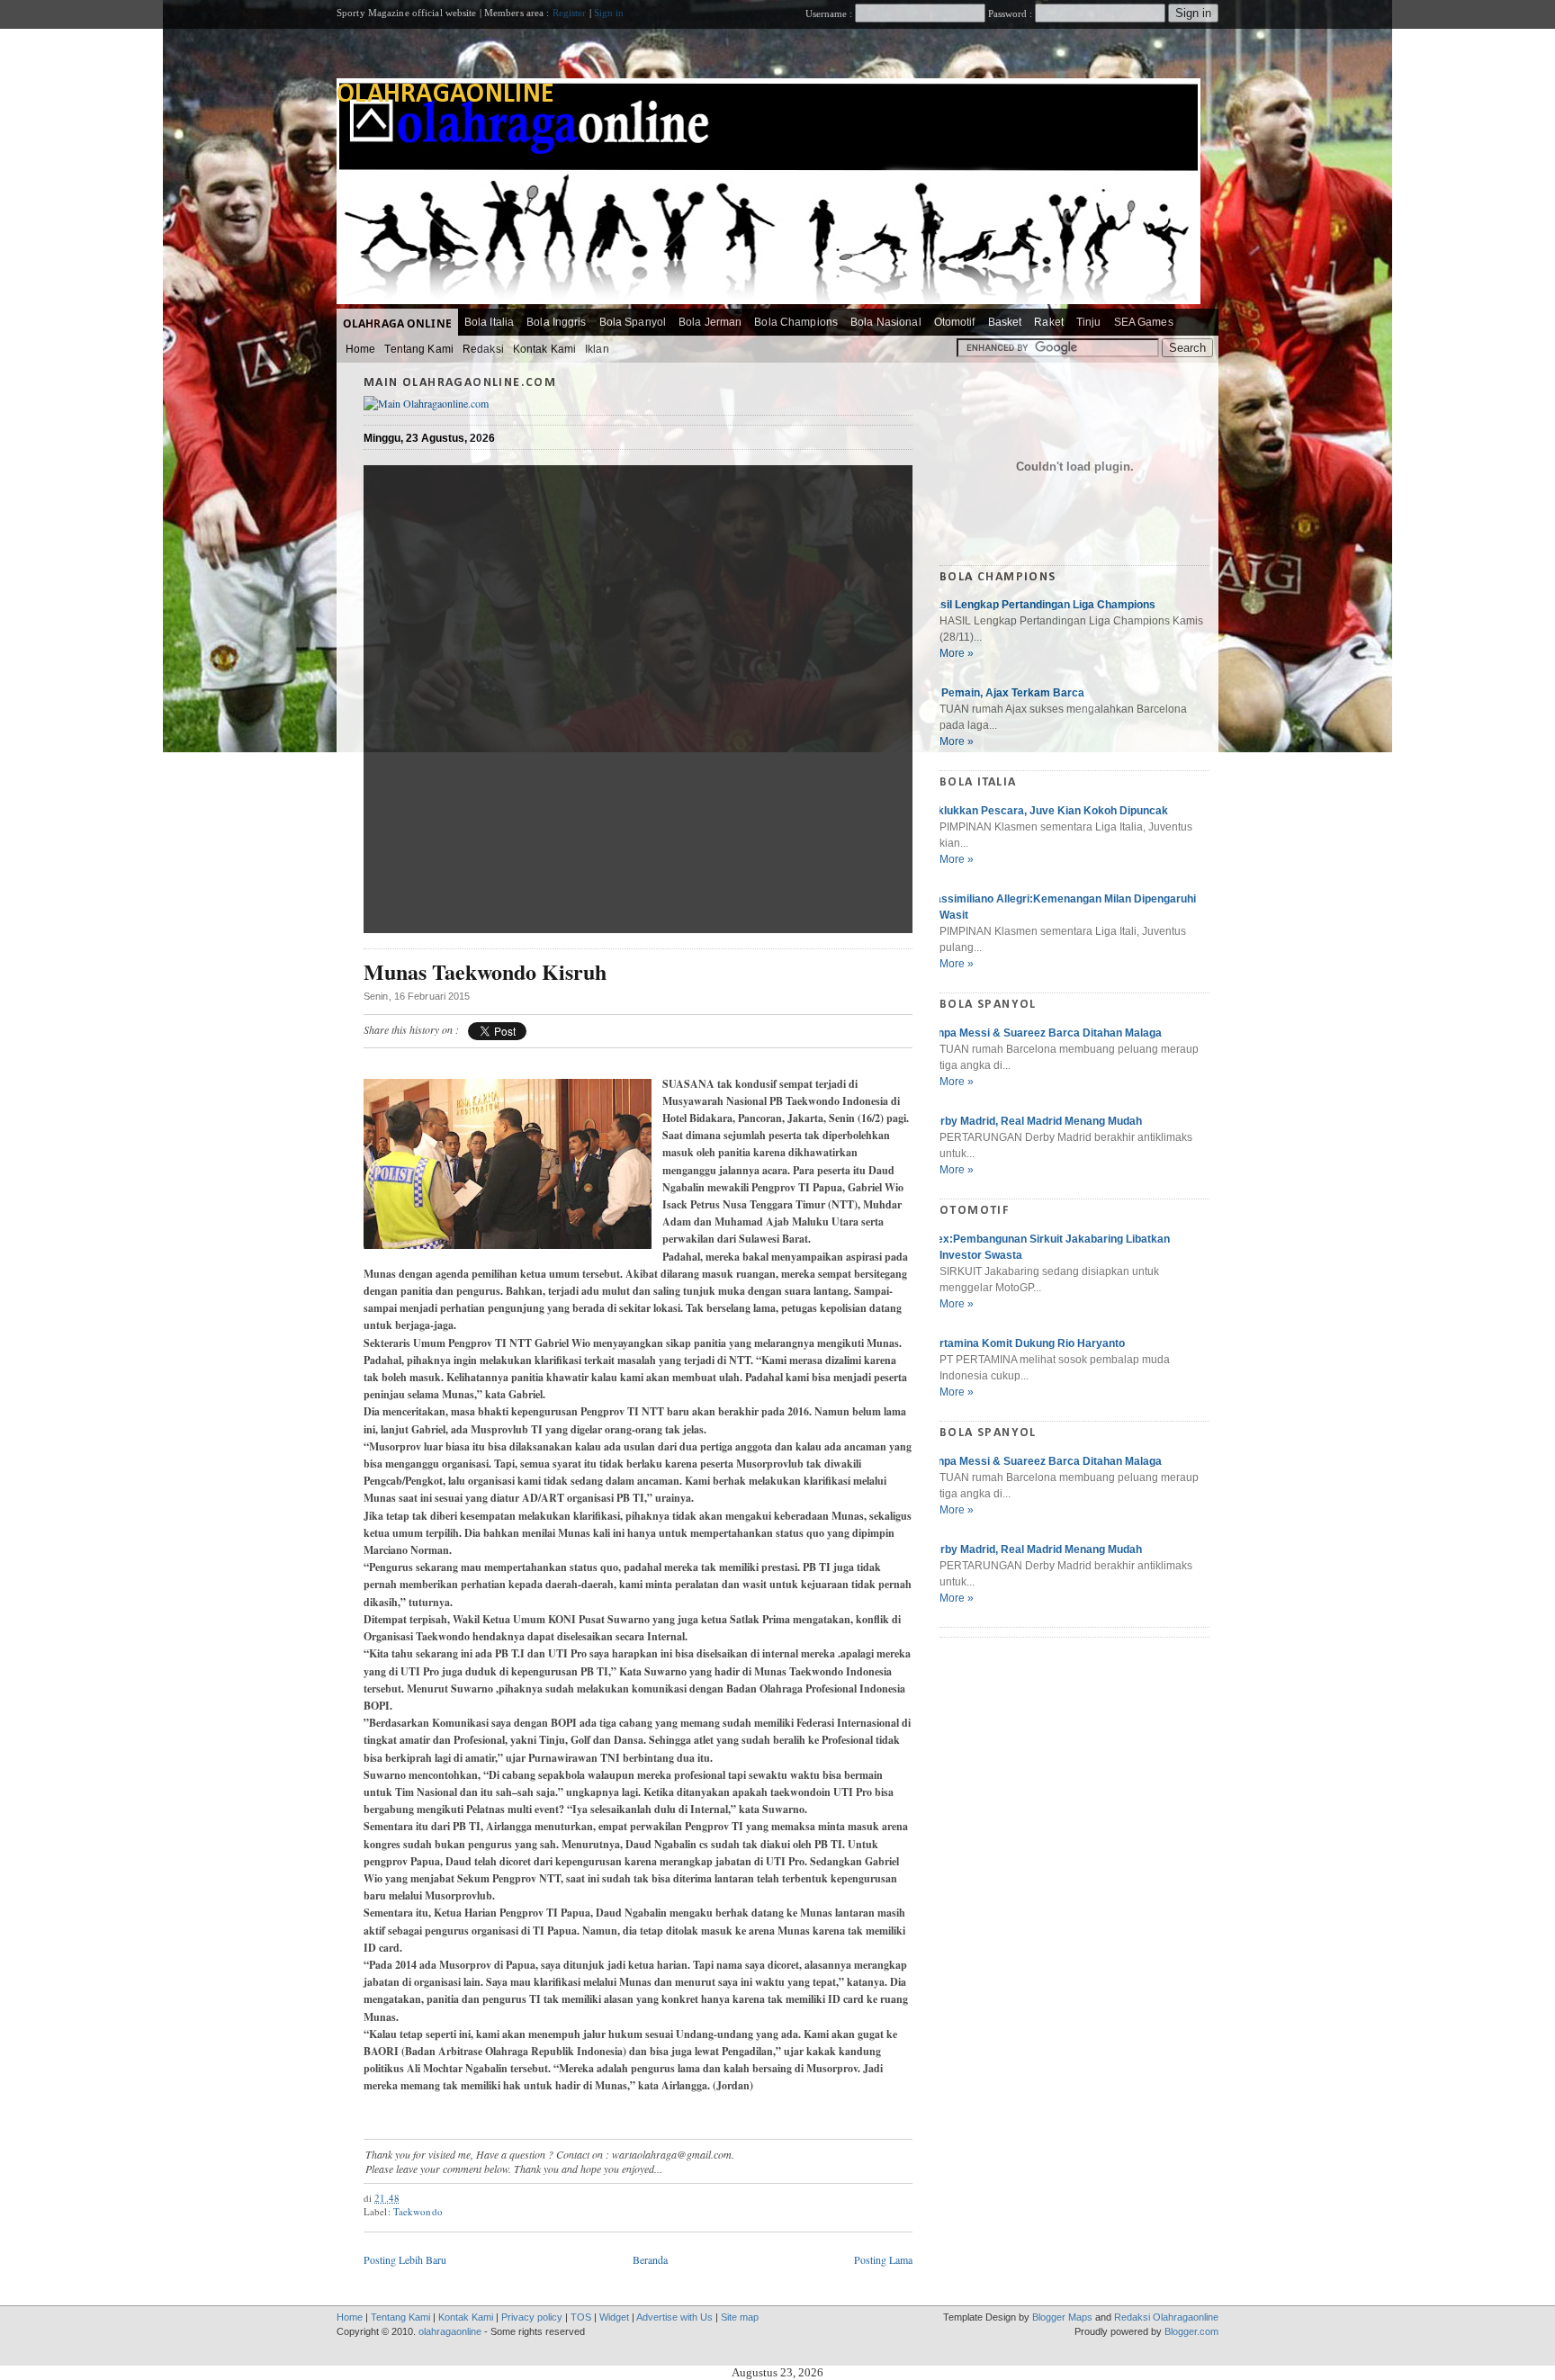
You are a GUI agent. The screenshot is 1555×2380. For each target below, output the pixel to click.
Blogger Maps (1062, 2317)
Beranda (650, 2259)
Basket (1005, 322)
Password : (1010, 13)
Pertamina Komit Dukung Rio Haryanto (1025, 1343)
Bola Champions (796, 322)
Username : (830, 13)
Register (570, 13)
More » (957, 653)
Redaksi (483, 349)
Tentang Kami (418, 349)
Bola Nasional (886, 322)
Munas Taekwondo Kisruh (485, 972)
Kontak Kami (544, 349)
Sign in (609, 13)
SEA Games (1144, 322)
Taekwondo (418, 2211)
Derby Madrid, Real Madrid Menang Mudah (1034, 1121)
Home (360, 349)
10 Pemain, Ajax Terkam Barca (1005, 693)
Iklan (597, 349)
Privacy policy (532, 2317)
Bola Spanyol (633, 322)
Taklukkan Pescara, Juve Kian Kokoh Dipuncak (1047, 811)
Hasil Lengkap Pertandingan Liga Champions (1041, 605)
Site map (740, 2317)
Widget (614, 2317)
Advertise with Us (674, 2317)
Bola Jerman (710, 322)
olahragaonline (445, 95)
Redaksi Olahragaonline (1166, 2317)
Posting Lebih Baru (405, 2259)
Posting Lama (883, 2259)
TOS (581, 2317)
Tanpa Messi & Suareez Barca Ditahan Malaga (1044, 1033)
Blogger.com (1191, 2331)
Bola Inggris (556, 322)
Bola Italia (489, 322)
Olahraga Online (397, 323)
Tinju (1089, 322)
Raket (1049, 322)
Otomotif (955, 322)
